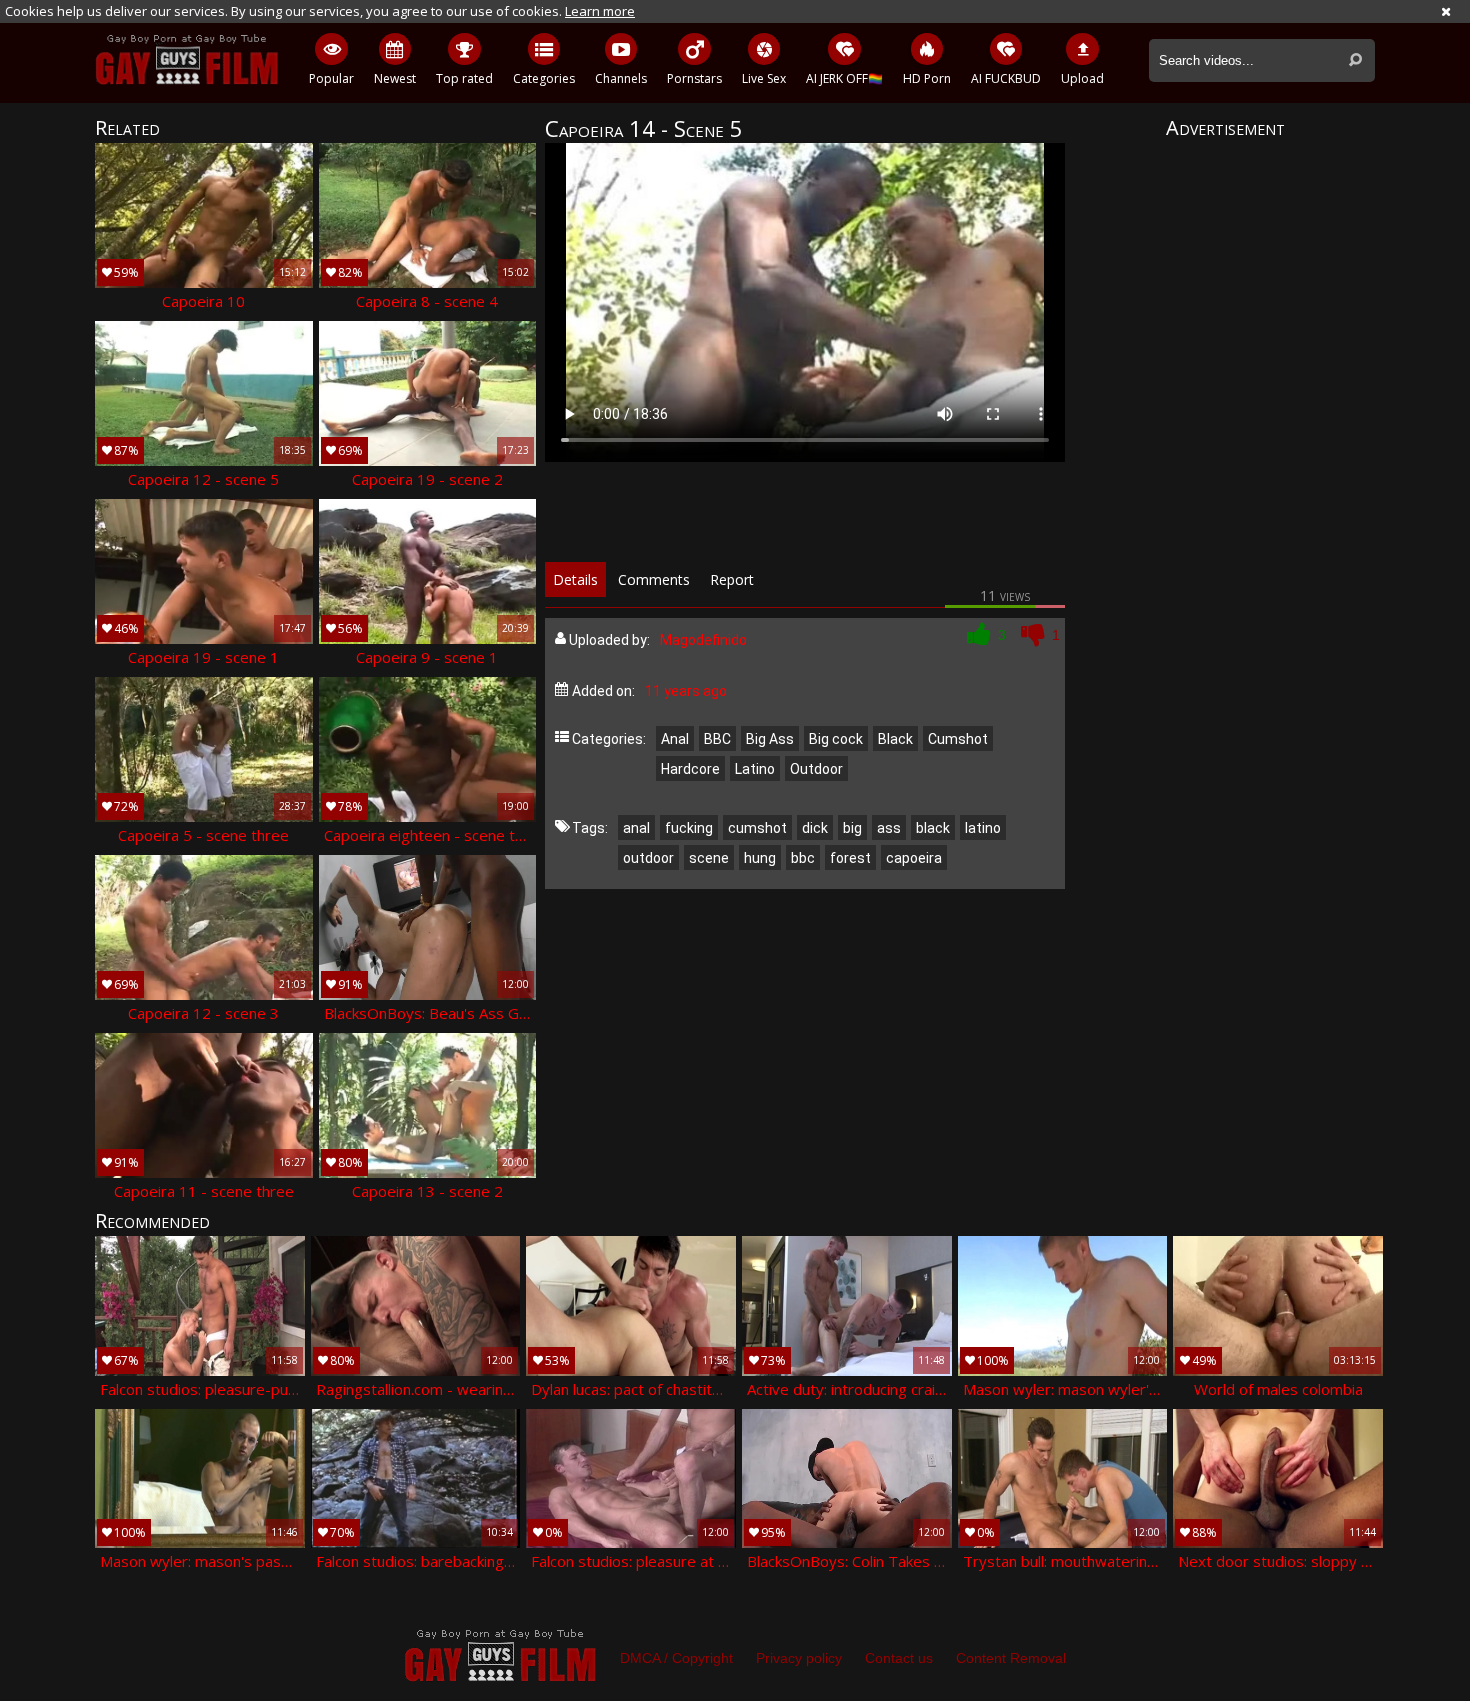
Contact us (899, 1658)
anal (636, 828)
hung (760, 858)
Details (575, 579)
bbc (803, 858)
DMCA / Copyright (676, 1658)
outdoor (648, 858)
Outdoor (816, 769)
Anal (675, 739)
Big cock (836, 739)
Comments (654, 579)
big (852, 828)
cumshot (757, 828)
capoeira (914, 858)
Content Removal (1011, 1658)
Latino (755, 769)
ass (889, 828)
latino (983, 828)
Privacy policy (799, 1658)
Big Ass (770, 739)
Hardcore (690, 769)
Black (895, 739)
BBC (717, 739)
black (933, 828)
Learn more (600, 11)
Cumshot (958, 739)
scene (709, 858)
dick (815, 828)
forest (850, 858)
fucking (689, 828)
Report (732, 579)
